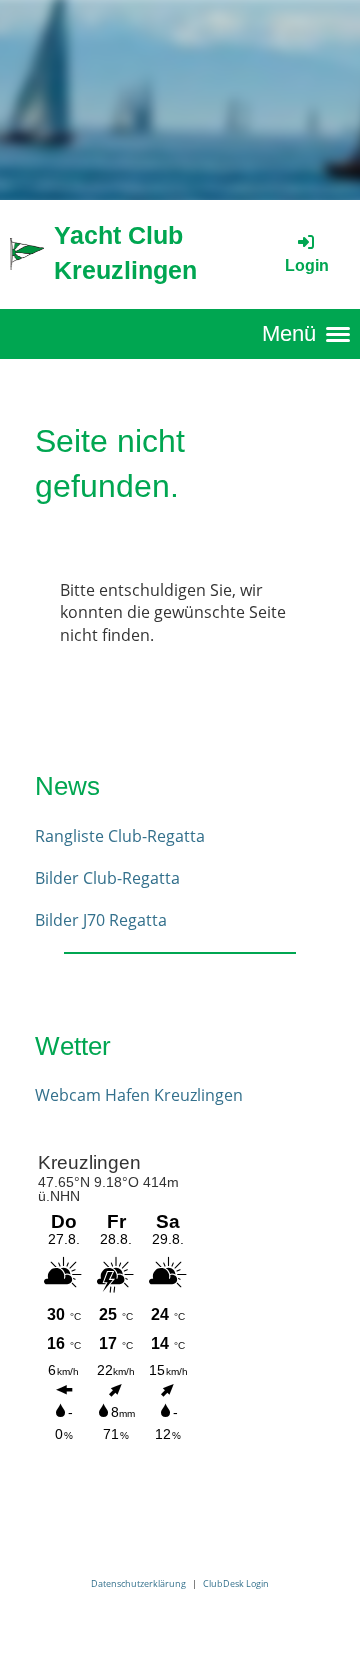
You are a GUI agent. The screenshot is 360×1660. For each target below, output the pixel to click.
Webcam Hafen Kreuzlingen (139, 1095)
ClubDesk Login (236, 1583)
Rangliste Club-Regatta (120, 836)
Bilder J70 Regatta (101, 920)
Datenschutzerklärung (138, 1583)
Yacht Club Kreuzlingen (125, 252)
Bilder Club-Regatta (107, 878)
